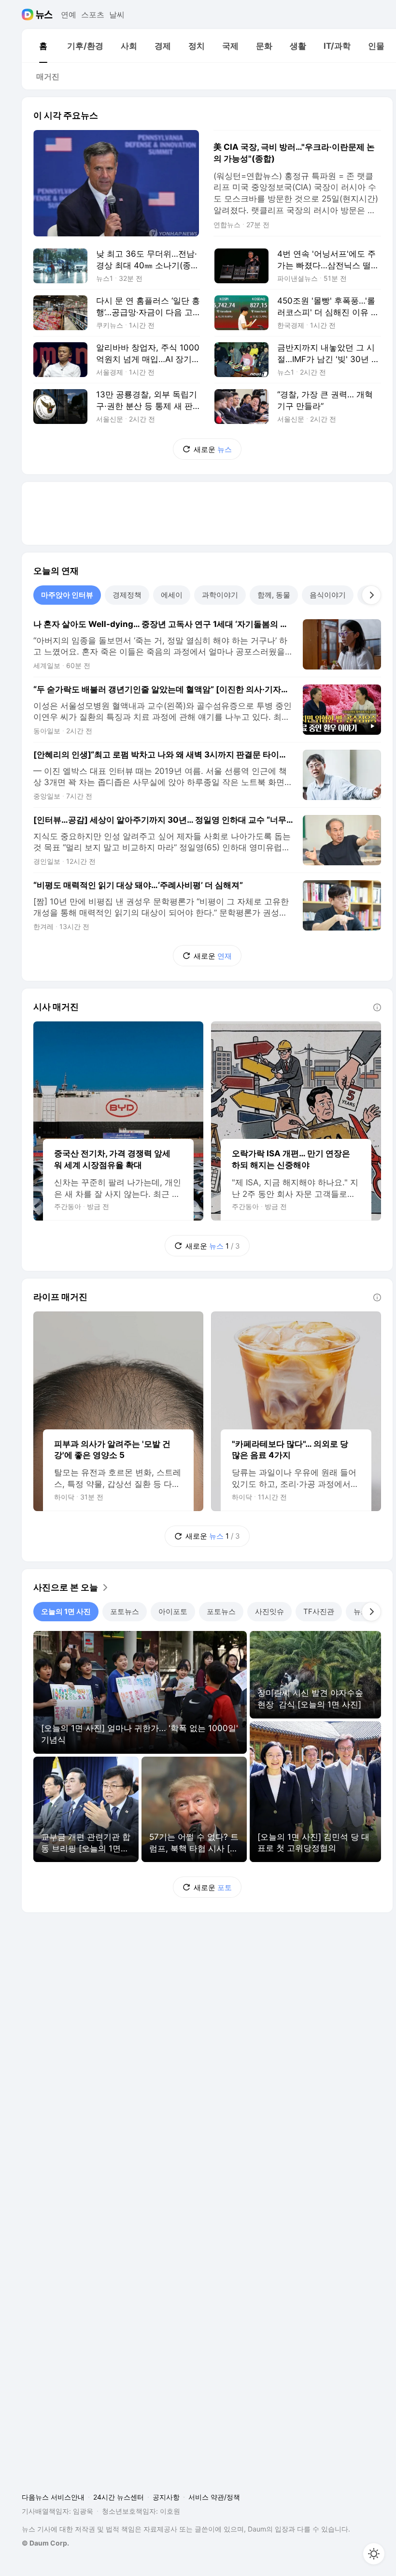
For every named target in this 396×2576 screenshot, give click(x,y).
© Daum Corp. (45, 2543)
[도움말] (377, 1007)
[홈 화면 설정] (374, 2554)
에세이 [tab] (172, 595)
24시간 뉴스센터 (119, 2497)
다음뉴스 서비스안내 (53, 2497)
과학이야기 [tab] (220, 595)
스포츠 (93, 15)
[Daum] (29, 15)
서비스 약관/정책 (214, 2497)
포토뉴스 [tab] (125, 1611)
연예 (69, 15)
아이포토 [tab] (173, 1611)
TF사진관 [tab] (319, 1611)
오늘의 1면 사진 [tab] (66, 1611)
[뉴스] (44, 15)
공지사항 (166, 2497)
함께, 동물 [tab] (274, 595)
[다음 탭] (371, 595)
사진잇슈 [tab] (269, 1611)
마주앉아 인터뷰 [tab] (67, 595)
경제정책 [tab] (127, 595)
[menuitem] (43, 46)
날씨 (117, 15)
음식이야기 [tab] (328, 595)
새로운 (213, 449)
